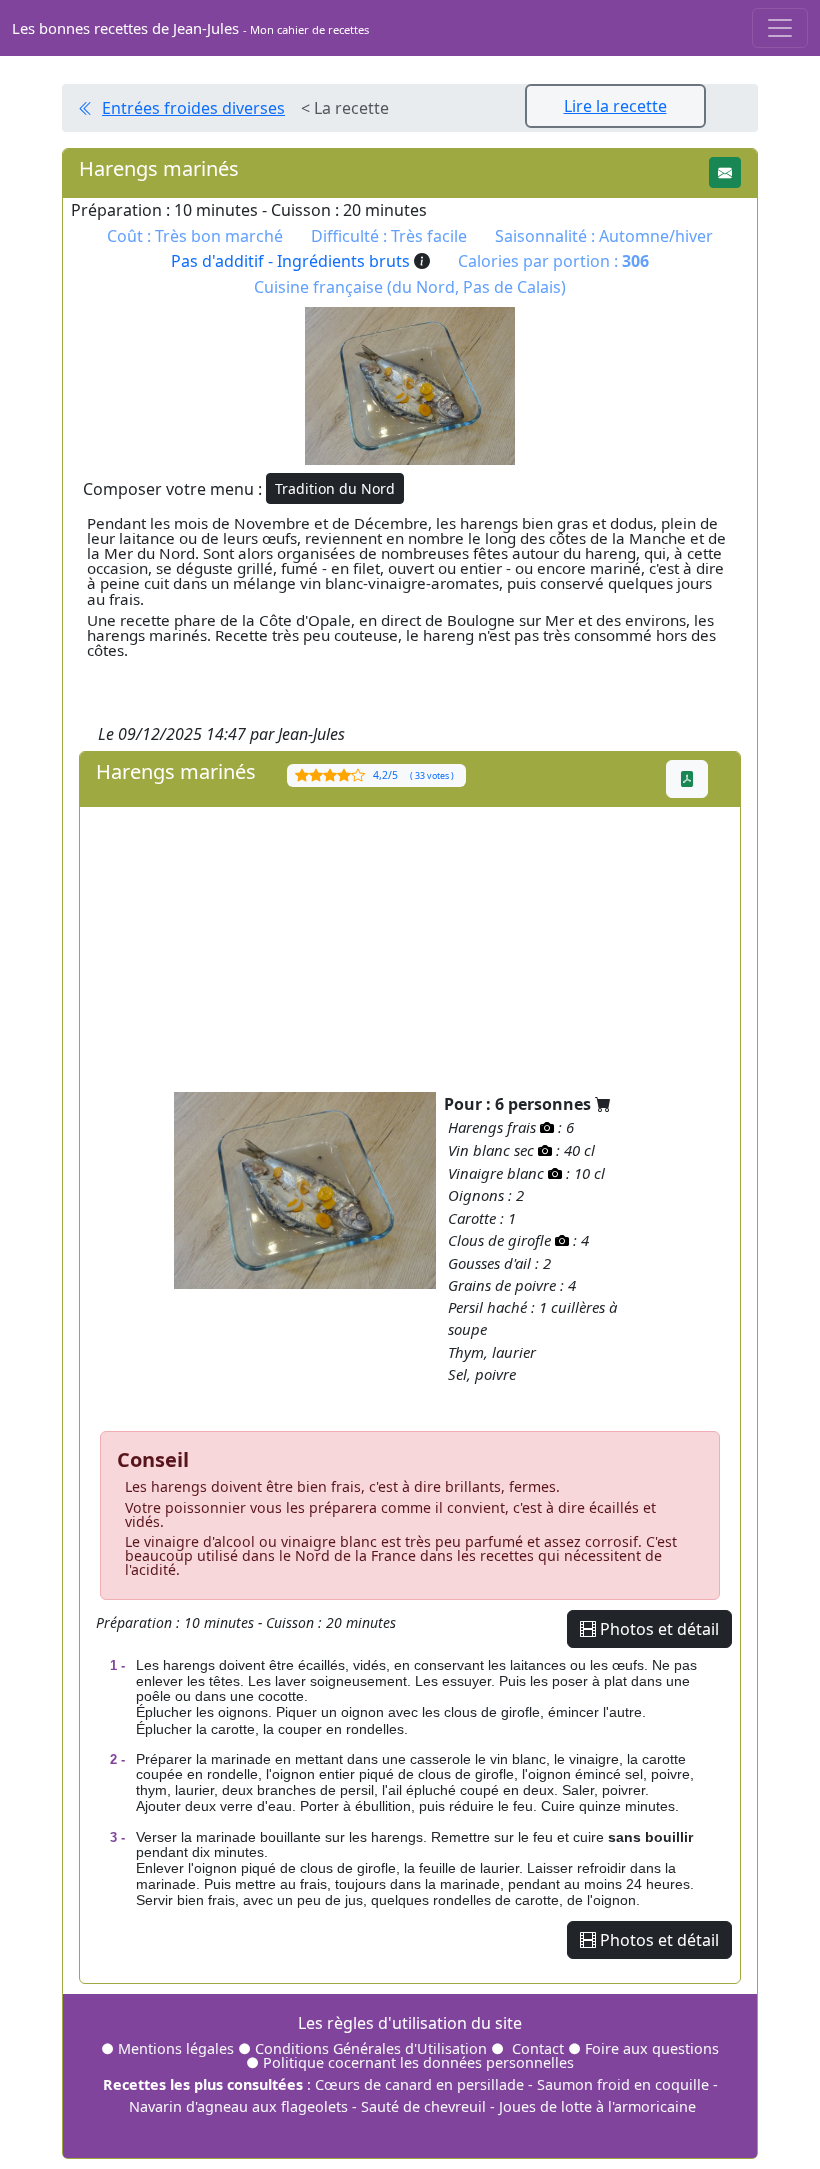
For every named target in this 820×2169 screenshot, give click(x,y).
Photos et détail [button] (657, 1629)
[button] (725, 172)
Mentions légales (176, 2048)
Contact (538, 2048)
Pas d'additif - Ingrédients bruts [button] (292, 261)
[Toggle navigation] (780, 28)
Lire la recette (615, 106)
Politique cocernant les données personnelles (418, 2062)
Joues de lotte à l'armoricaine (597, 2106)
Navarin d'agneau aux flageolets (238, 2106)
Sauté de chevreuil (423, 2106)
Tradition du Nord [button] (335, 488)
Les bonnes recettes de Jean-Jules (190, 28)
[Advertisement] (410, 947)
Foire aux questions (652, 2048)
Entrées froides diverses (193, 108)
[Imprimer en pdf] (687, 779)
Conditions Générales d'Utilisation (371, 2048)
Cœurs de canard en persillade (419, 2084)
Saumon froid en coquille (623, 2084)
